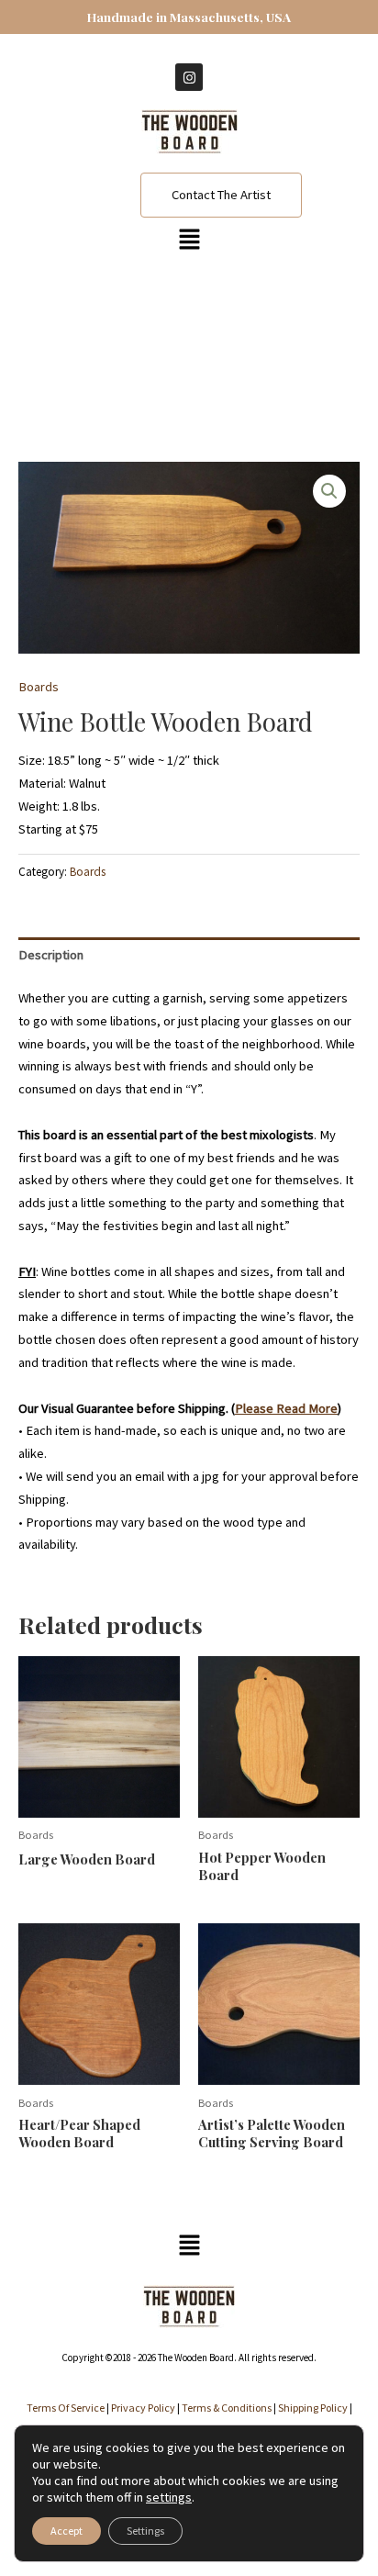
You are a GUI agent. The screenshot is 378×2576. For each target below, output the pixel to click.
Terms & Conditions (227, 2408)
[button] (189, 240)
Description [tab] (51, 955)
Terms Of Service (66, 2408)
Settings (145, 2531)
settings (169, 2497)
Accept (67, 2531)
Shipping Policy (313, 2408)
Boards (39, 687)
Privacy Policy (143, 2408)
